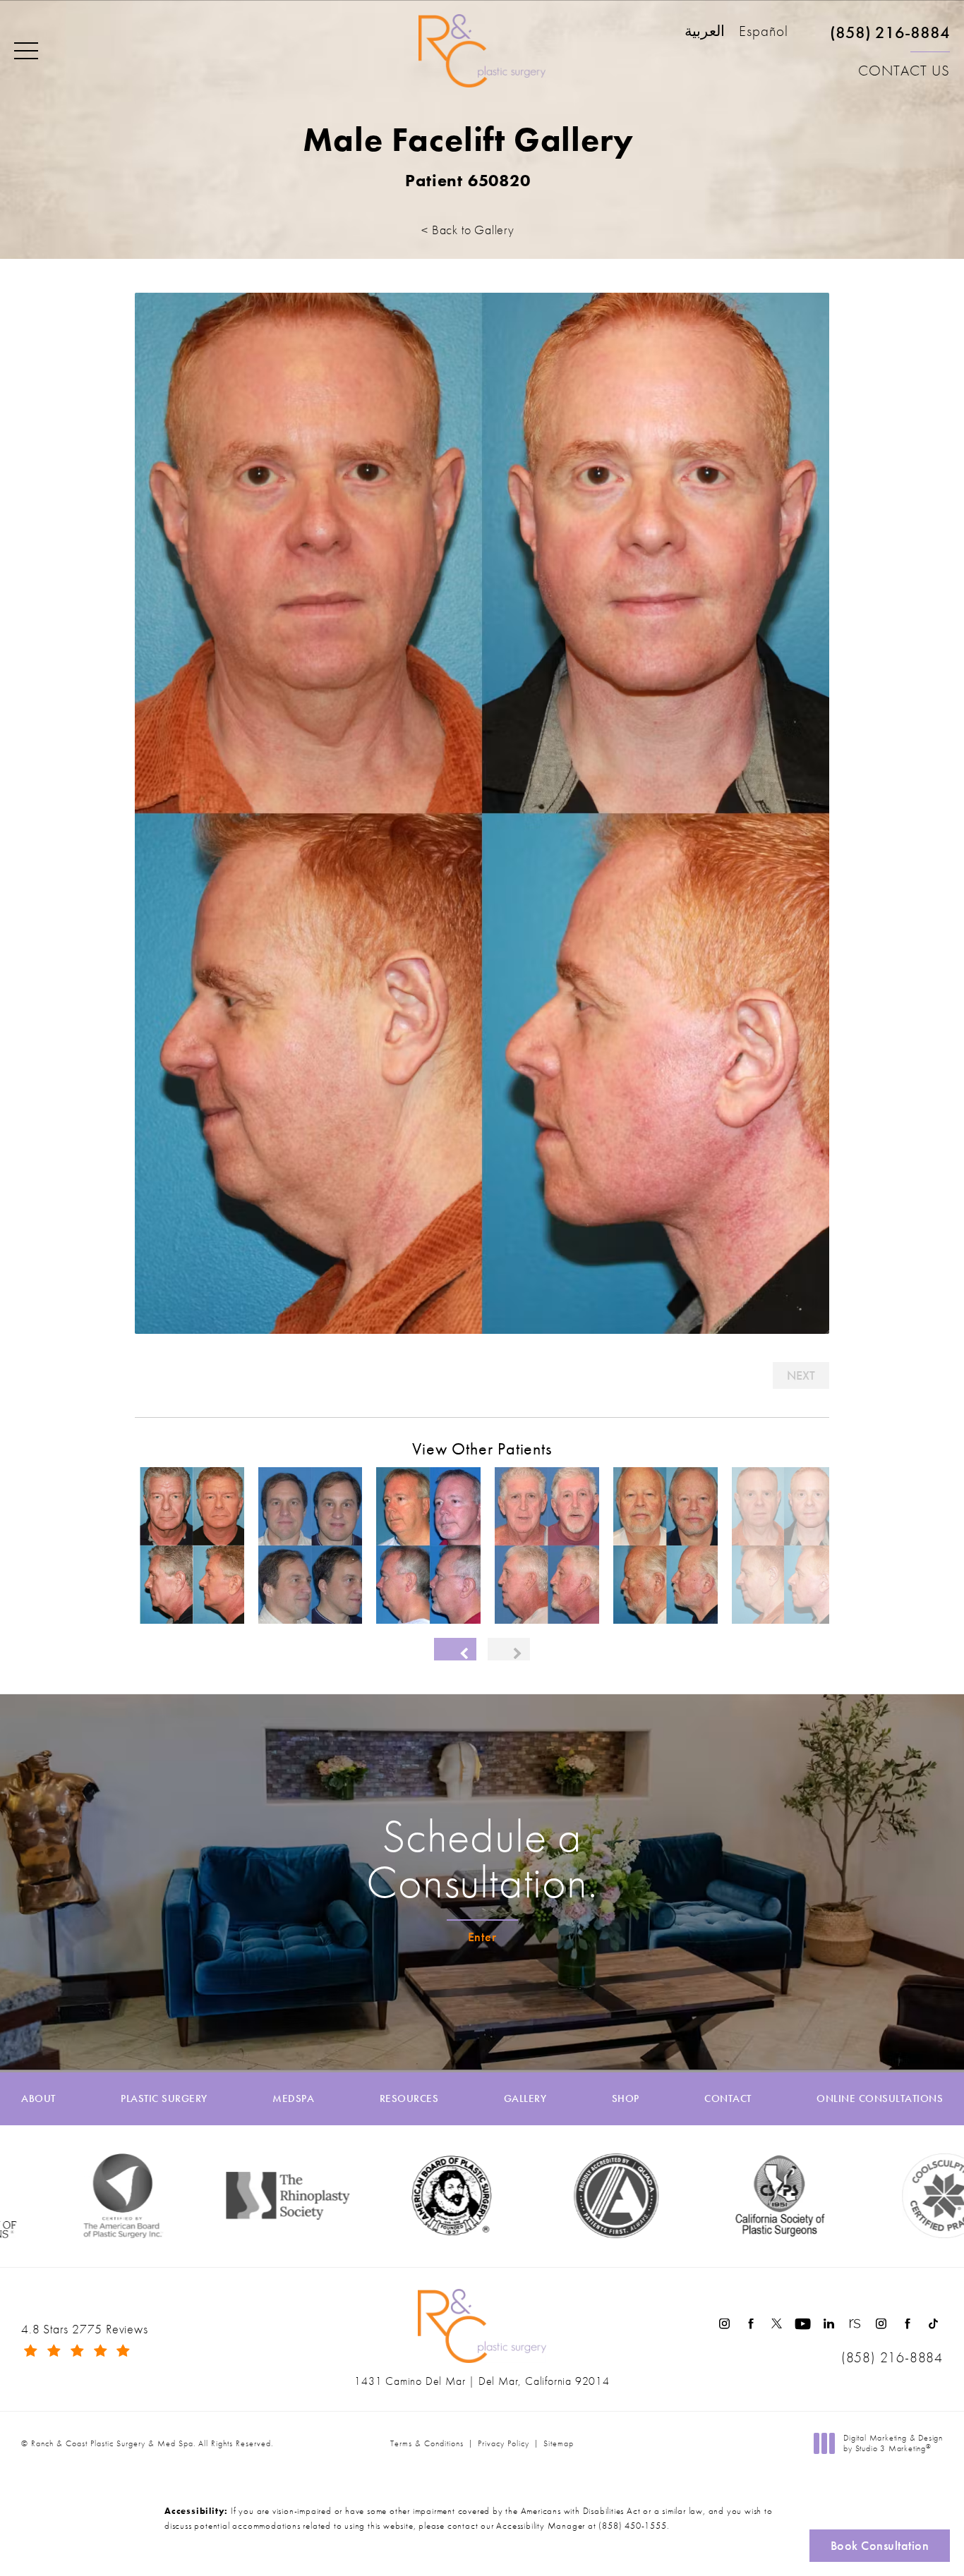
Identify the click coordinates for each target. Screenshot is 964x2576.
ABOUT (38, 2099)
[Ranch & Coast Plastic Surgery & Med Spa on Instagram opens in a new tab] (724, 2324)
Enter (482, 1937)
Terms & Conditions (427, 2443)
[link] (890, 38)
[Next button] (509, 1649)
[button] (26, 51)
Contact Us (904, 71)
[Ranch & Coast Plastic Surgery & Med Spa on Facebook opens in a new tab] (751, 2324)
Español (764, 32)
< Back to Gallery (468, 230)
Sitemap (559, 2443)
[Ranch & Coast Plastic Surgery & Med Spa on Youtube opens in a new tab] (803, 2324)
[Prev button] (455, 1649)
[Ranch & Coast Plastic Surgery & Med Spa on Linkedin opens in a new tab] (829, 2324)
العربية (705, 32)
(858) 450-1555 (632, 2526)
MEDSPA (293, 2099)
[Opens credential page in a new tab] (537, 2196)
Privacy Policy (504, 2443)
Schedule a (482, 1859)
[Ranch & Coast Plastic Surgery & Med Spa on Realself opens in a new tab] (855, 2324)
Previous (174, 1375)
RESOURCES (409, 2099)
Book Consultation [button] (880, 2545)
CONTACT (728, 2099)
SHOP (626, 2099)
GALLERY (525, 2099)
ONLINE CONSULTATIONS (880, 2099)
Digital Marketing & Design (893, 2444)
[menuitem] (724, 2324)
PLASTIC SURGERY (164, 2099)
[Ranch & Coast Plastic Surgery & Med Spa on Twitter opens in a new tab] (777, 2324)
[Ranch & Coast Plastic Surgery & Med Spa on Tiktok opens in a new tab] (933, 2324)
